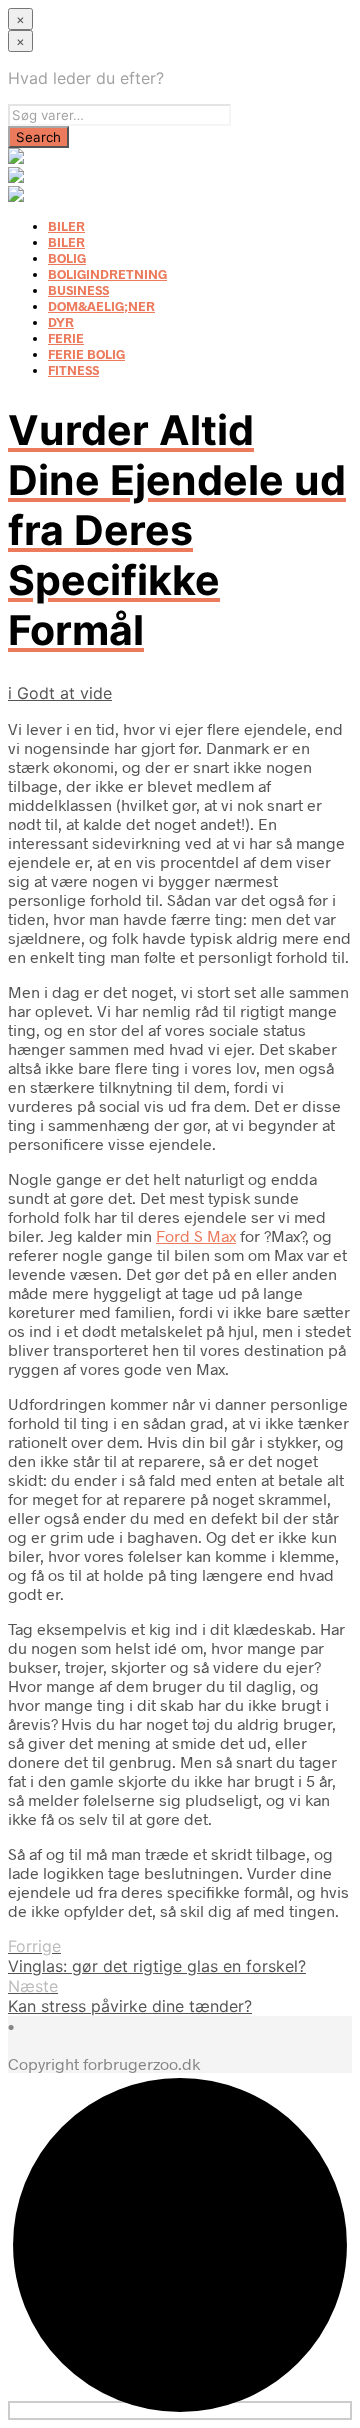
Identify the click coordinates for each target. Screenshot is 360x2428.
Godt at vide (64, 693)
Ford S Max (196, 1235)
